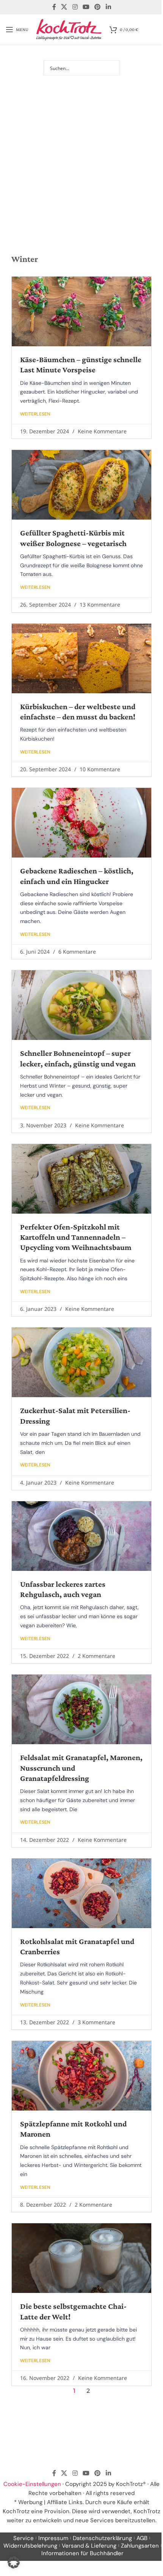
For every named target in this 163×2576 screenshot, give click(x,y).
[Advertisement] (81, 153)
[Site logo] (69, 29)
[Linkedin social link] (108, 7)
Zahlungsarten (140, 2546)
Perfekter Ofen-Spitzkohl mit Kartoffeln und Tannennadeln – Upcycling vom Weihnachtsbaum (76, 1237)
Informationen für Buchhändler (82, 2553)
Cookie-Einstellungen (32, 2484)
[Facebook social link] (54, 7)
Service (24, 2538)
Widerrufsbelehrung (30, 2546)
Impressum (53, 2538)
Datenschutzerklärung (102, 2538)
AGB (142, 2538)
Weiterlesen (35, 414)
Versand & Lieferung (89, 2546)
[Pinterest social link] (98, 7)
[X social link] (64, 7)
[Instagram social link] (75, 7)
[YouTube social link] (86, 7)
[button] (14, 2562)
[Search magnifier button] (112, 68)
